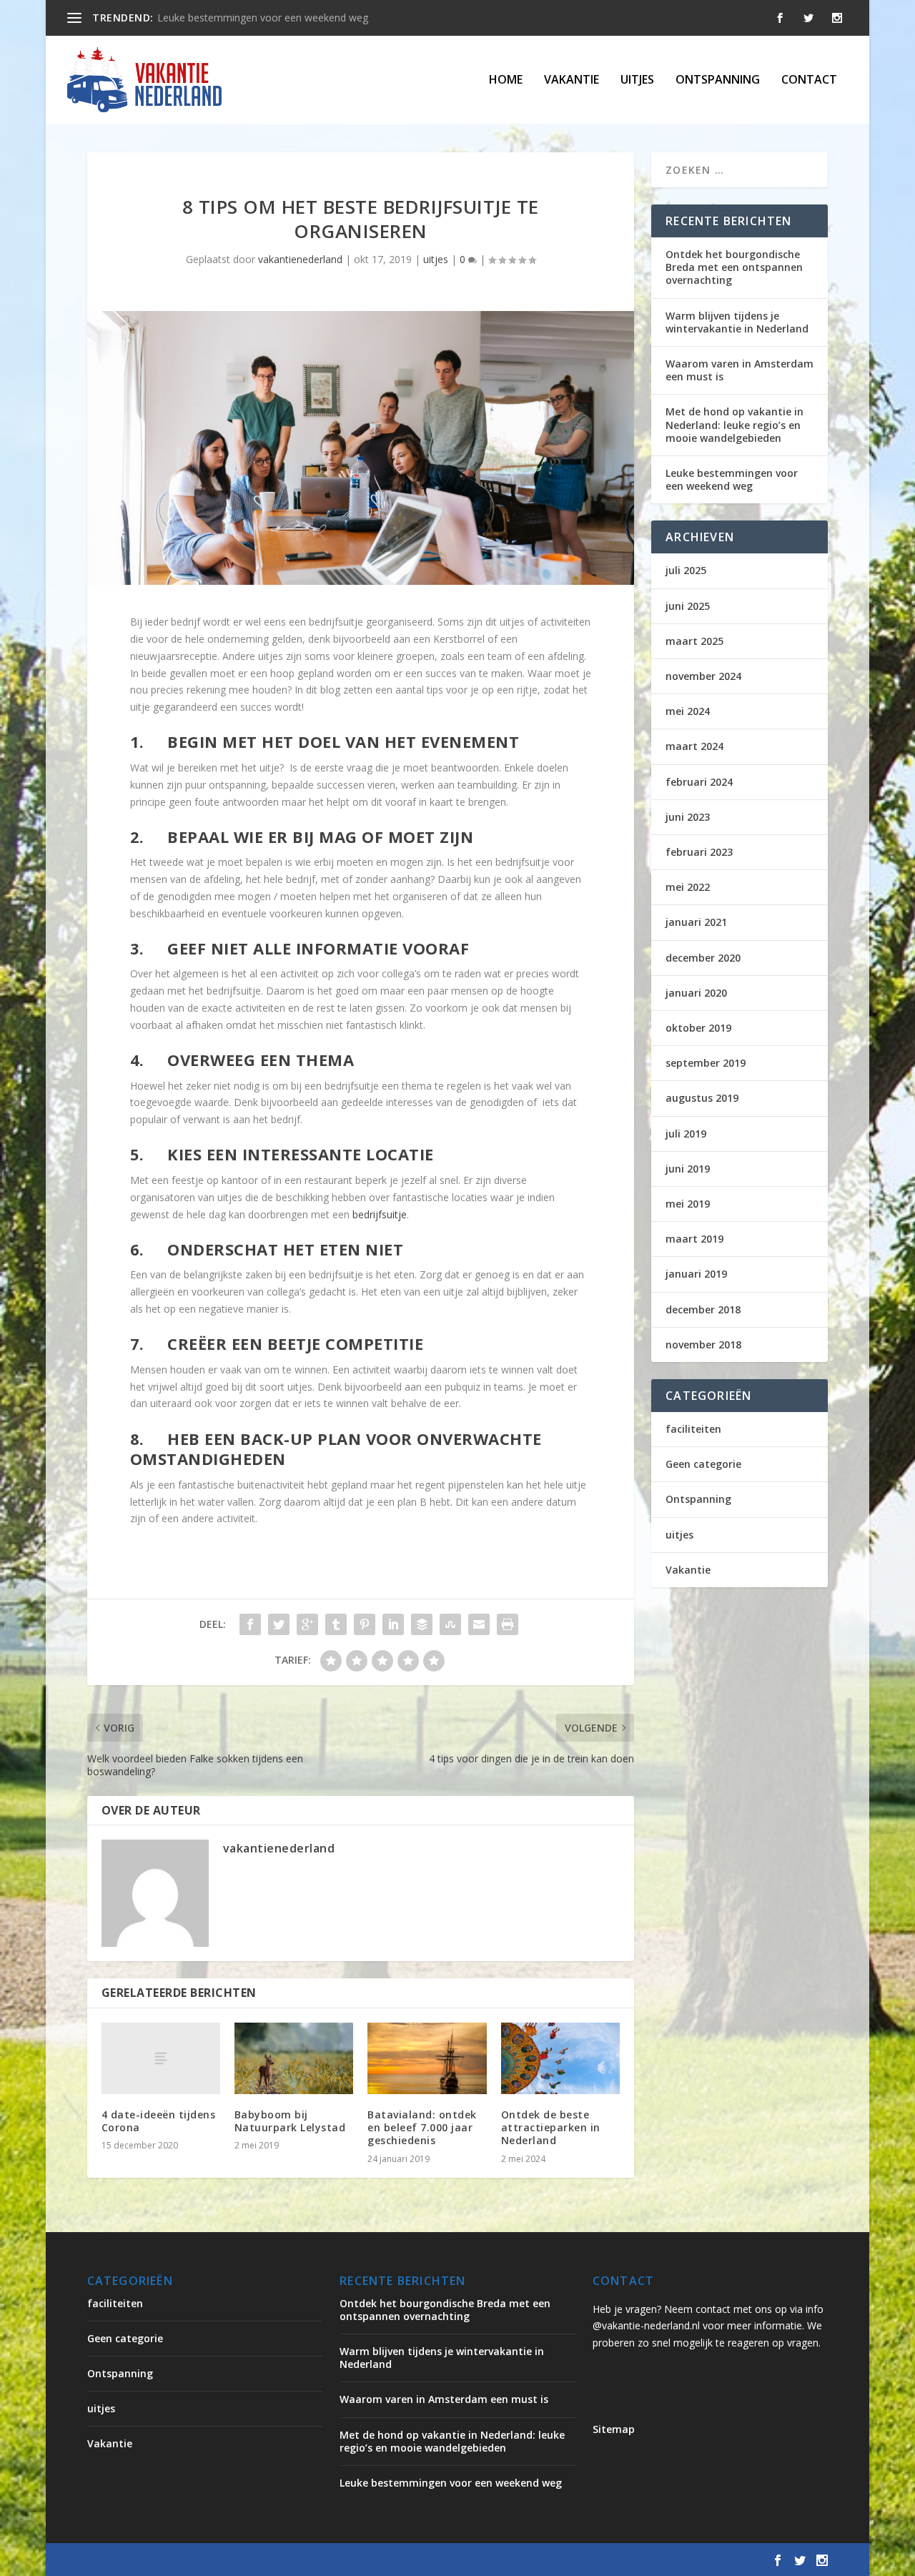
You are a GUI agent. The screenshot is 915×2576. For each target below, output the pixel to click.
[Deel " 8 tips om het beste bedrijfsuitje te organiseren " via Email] (479, 1624)
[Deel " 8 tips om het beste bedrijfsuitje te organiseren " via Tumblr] (336, 1624)
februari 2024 (699, 782)
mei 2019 (688, 1204)
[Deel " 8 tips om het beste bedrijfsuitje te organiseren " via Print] (508, 1624)
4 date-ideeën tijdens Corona (159, 2121)
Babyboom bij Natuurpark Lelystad (290, 2121)
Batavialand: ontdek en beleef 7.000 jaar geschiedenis (422, 2127)
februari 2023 (699, 852)
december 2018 (703, 1309)
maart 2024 (694, 746)
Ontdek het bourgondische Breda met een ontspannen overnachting (734, 267)
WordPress (393, 2560)
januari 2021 (696, 922)
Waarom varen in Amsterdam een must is (740, 370)
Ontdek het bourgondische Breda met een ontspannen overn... (302, 18)
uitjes (637, 80)
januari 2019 (696, 1274)
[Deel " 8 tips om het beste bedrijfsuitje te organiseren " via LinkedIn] (393, 1624)
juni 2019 (688, 1169)
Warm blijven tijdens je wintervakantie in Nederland (737, 322)
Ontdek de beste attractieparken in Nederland (551, 2127)
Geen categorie (703, 1464)
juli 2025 (686, 570)
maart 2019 (694, 1239)
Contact (809, 80)
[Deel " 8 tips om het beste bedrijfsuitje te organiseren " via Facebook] (250, 1624)
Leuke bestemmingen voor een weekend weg (732, 479)
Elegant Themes (206, 2560)
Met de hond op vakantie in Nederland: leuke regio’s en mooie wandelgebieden (735, 424)
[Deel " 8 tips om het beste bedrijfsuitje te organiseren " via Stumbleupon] (450, 1624)
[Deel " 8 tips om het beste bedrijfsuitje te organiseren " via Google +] (307, 1624)
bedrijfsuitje (380, 1214)
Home (506, 80)
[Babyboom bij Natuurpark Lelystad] (294, 2058)
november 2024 (703, 676)
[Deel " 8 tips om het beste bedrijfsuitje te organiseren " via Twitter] (279, 1624)
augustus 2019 (702, 1098)
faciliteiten (693, 1429)
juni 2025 (688, 606)
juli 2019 (686, 1134)
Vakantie (572, 80)
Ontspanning (718, 80)
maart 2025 (694, 641)
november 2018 (703, 1344)
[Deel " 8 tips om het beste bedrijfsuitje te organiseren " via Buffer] (422, 1624)
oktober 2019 (698, 1028)
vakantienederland (300, 259)
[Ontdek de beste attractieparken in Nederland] (560, 2058)
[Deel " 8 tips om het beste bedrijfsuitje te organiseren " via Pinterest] (365, 1624)
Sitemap (614, 2429)
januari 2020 (696, 993)
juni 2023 (688, 817)
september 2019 (706, 1063)
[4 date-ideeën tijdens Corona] (161, 2058)
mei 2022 (688, 887)
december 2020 (703, 958)
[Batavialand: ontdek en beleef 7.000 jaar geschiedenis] (427, 2058)
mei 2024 (688, 711)
